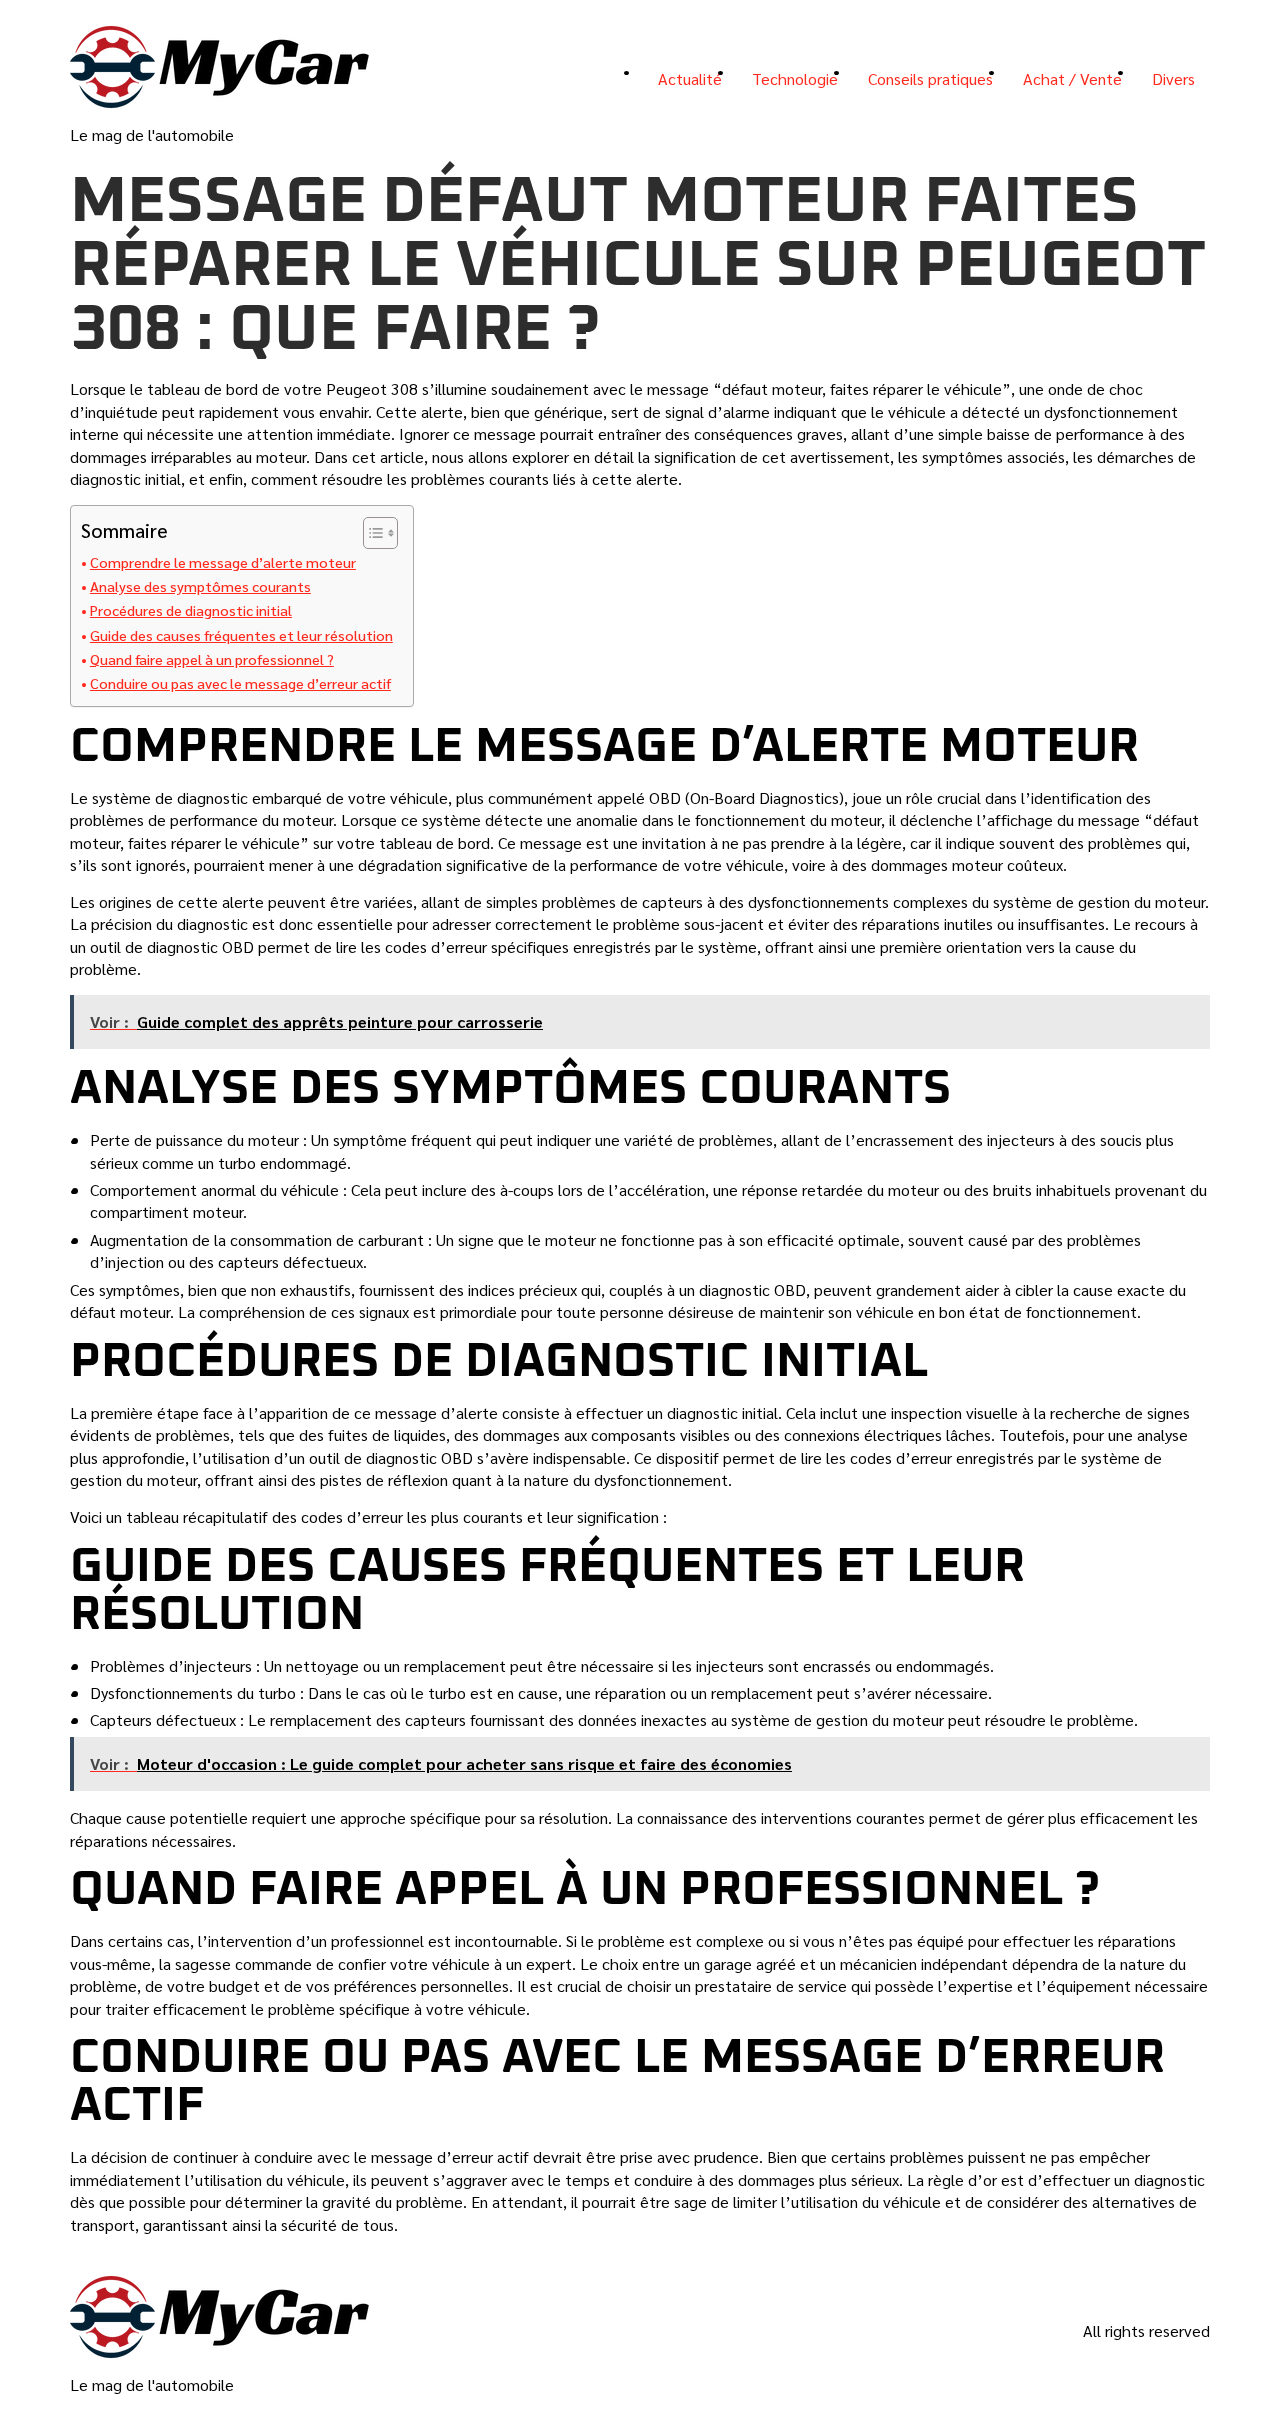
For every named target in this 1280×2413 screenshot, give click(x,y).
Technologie (795, 78)
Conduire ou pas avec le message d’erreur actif (240, 683)
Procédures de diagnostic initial (191, 610)
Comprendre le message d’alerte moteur (223, 562)
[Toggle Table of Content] (370, 533)
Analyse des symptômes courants (200, 586)
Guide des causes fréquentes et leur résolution (241, 635)
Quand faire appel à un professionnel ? (212, 659)
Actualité (690, 78)
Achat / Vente (1072, 78)
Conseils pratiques (930, 78)
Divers (1173, 78)
